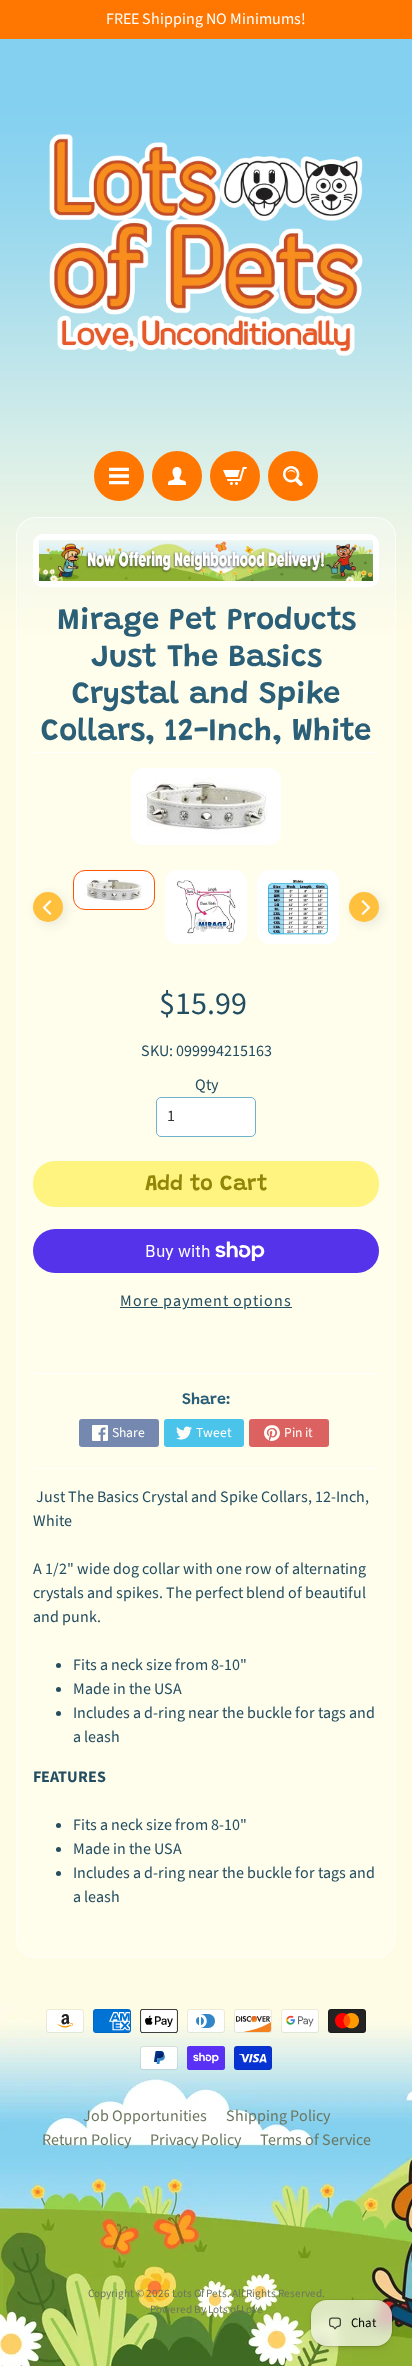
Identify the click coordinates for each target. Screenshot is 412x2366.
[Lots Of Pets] (206, 245)
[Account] (177, 476)
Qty (206, 1085)
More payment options (206, 1301)
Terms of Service (315, 2140)
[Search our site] (293, 476)
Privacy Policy (195, 2140)
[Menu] (119, 476)
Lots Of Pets (199, 2293)
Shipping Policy (278, 2116)
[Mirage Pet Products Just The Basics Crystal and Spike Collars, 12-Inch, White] (114, 890)
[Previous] (48, 907)
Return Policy (86, 2140)
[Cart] (235, 476)
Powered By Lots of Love (206, 2309)
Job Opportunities (145, 2116)
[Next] (364, 907)
